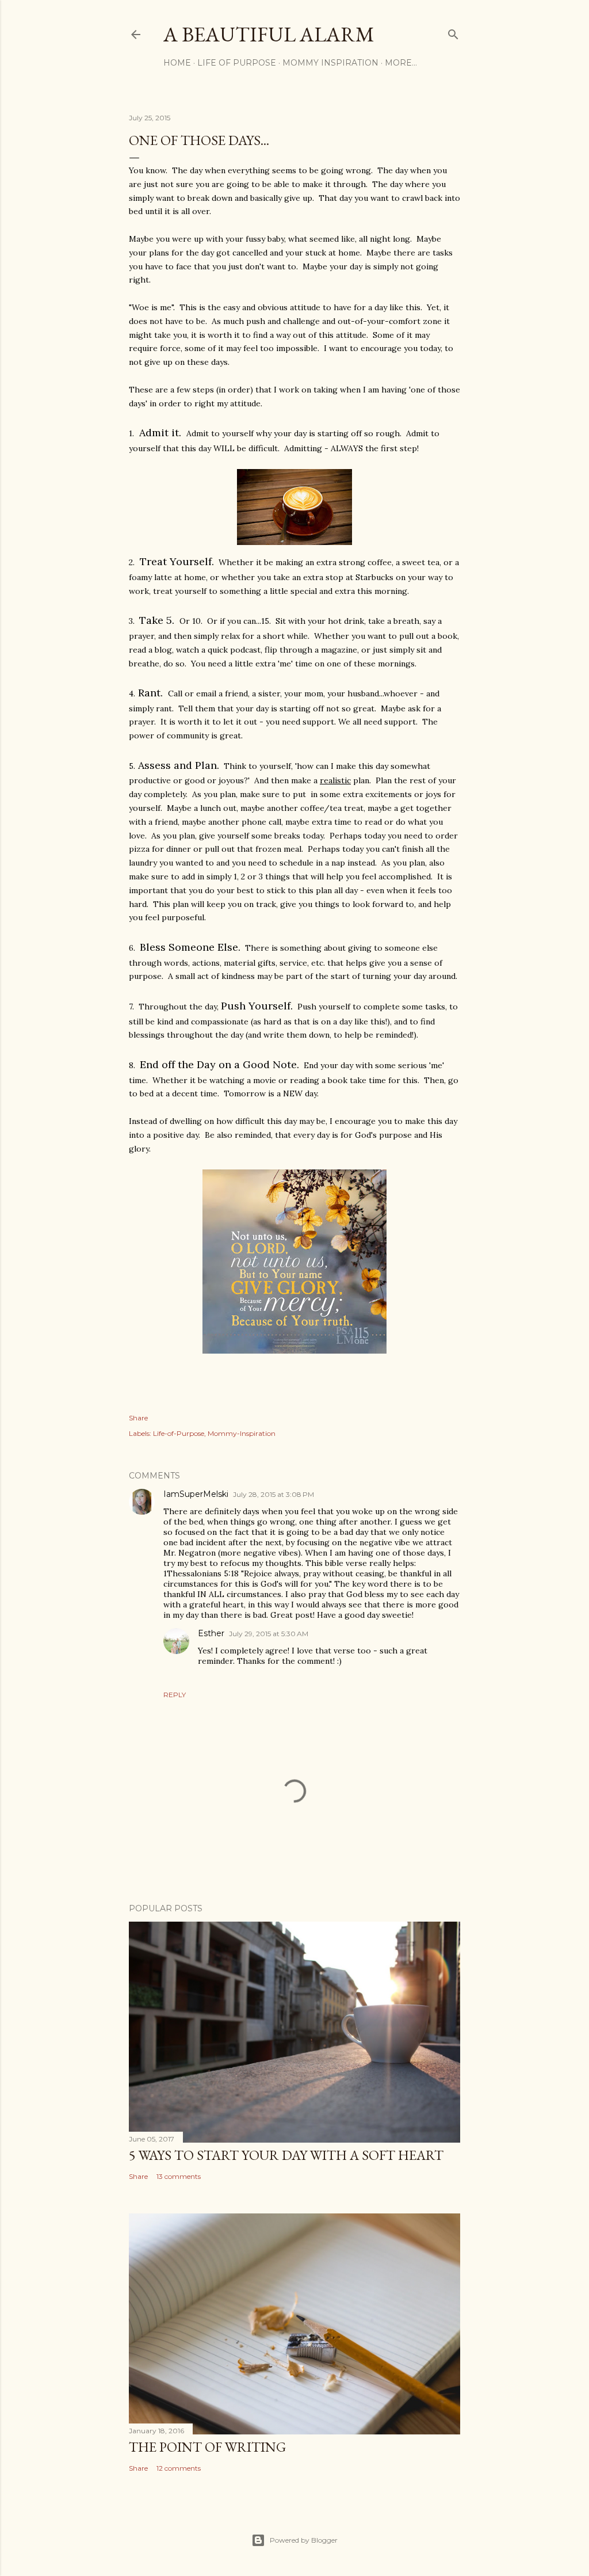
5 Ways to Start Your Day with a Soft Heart (286, 2155)
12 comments (179, 2468)
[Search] (453, 32)
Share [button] (138, 1418)
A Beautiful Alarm (269, 34)
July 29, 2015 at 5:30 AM (269, 1634)
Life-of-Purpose (179, 1433)
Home (177, 63)
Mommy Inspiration (330, 63)
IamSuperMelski (196, 1494)
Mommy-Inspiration (242, 1433)
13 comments (179, 2176)
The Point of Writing (207, 2447)
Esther (211, 1633)
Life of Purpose (237, 63)
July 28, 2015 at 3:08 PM (274, 1494)
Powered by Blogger (304, 2540)
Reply (175, 1695)
